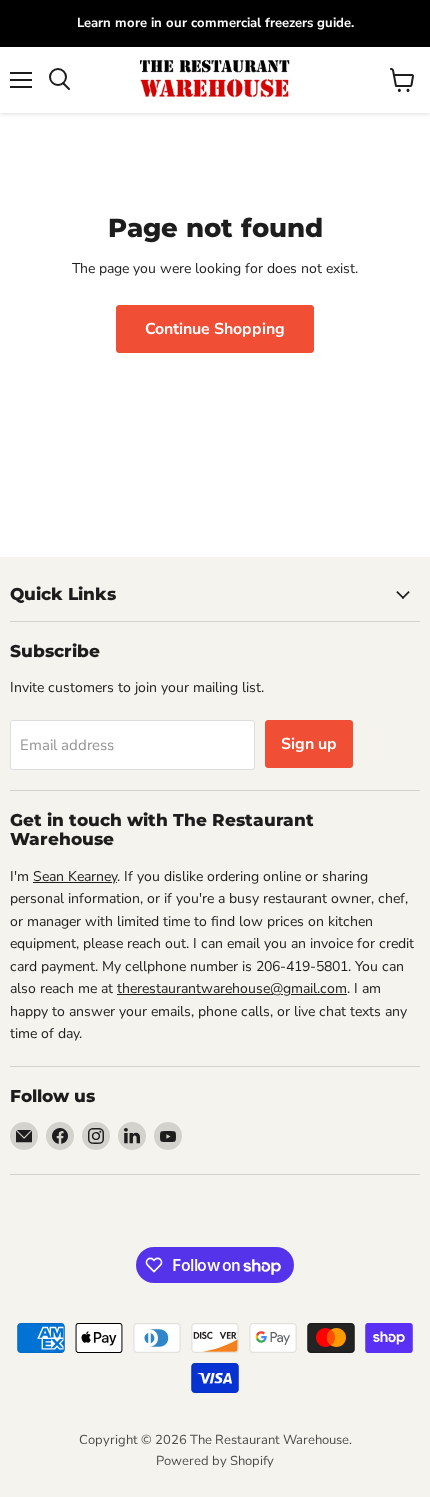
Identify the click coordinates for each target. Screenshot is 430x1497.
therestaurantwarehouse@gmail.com (232, 988)
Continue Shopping (215, 329)
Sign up (309, 744)
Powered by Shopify (215, 1461)
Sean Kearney (75, 876)
